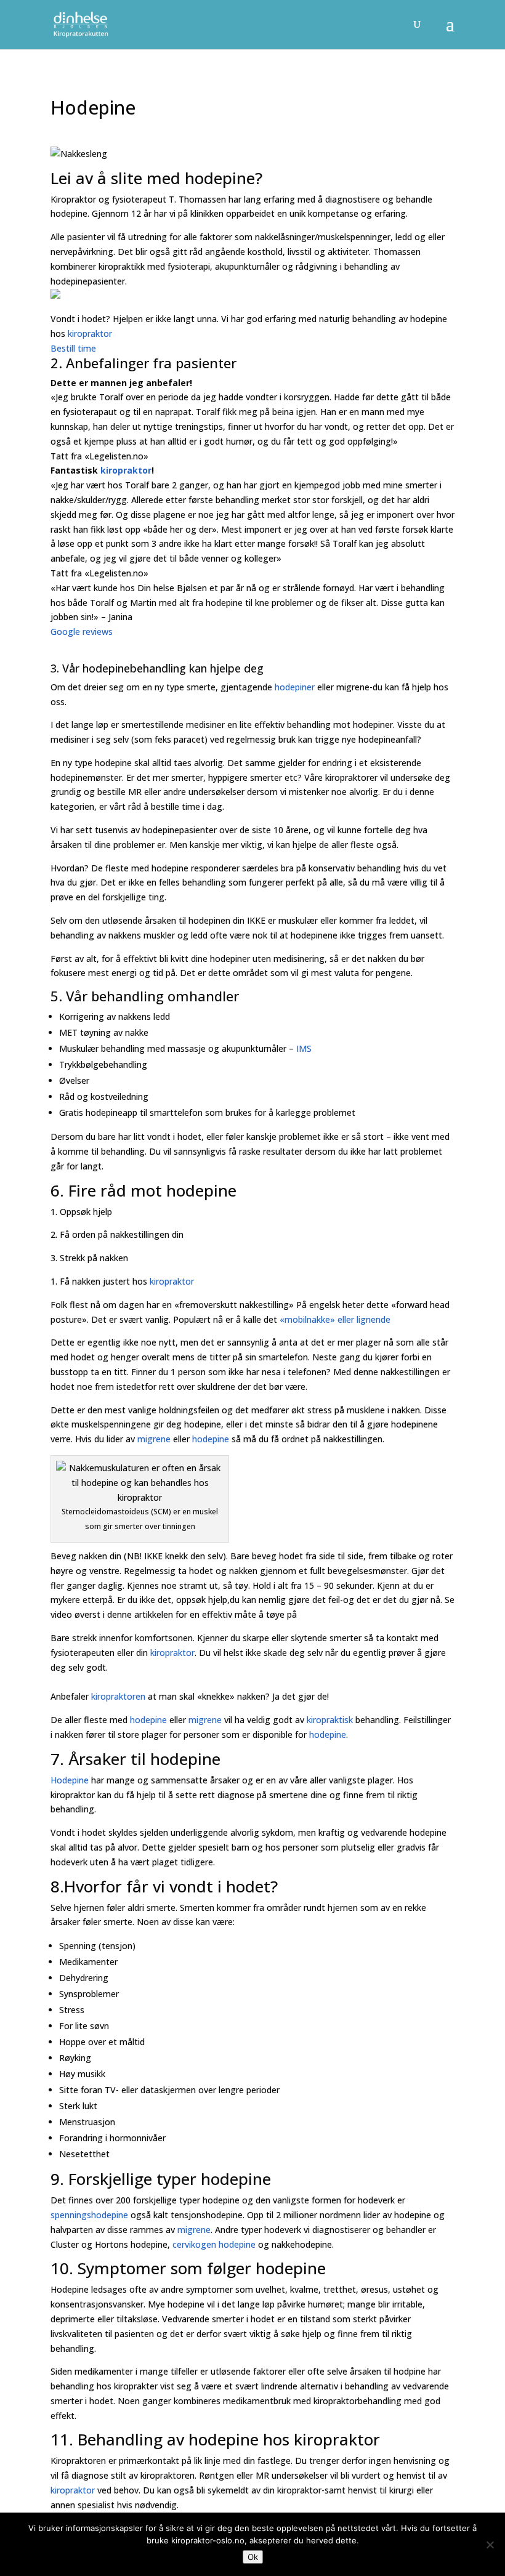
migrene (154, 1439)
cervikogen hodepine (214, 2244)
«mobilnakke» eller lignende (335, 1319)
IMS (304, 1048)
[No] (490, 2545)
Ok (253, 2557)
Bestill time (73, 348)
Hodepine (70, 1780)
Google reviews (82, 632)
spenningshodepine (89, 2215)
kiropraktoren (118, 1696)
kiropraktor (91, 333)
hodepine (201, 1190)
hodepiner (295, 687)
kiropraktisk (330, 1720)
